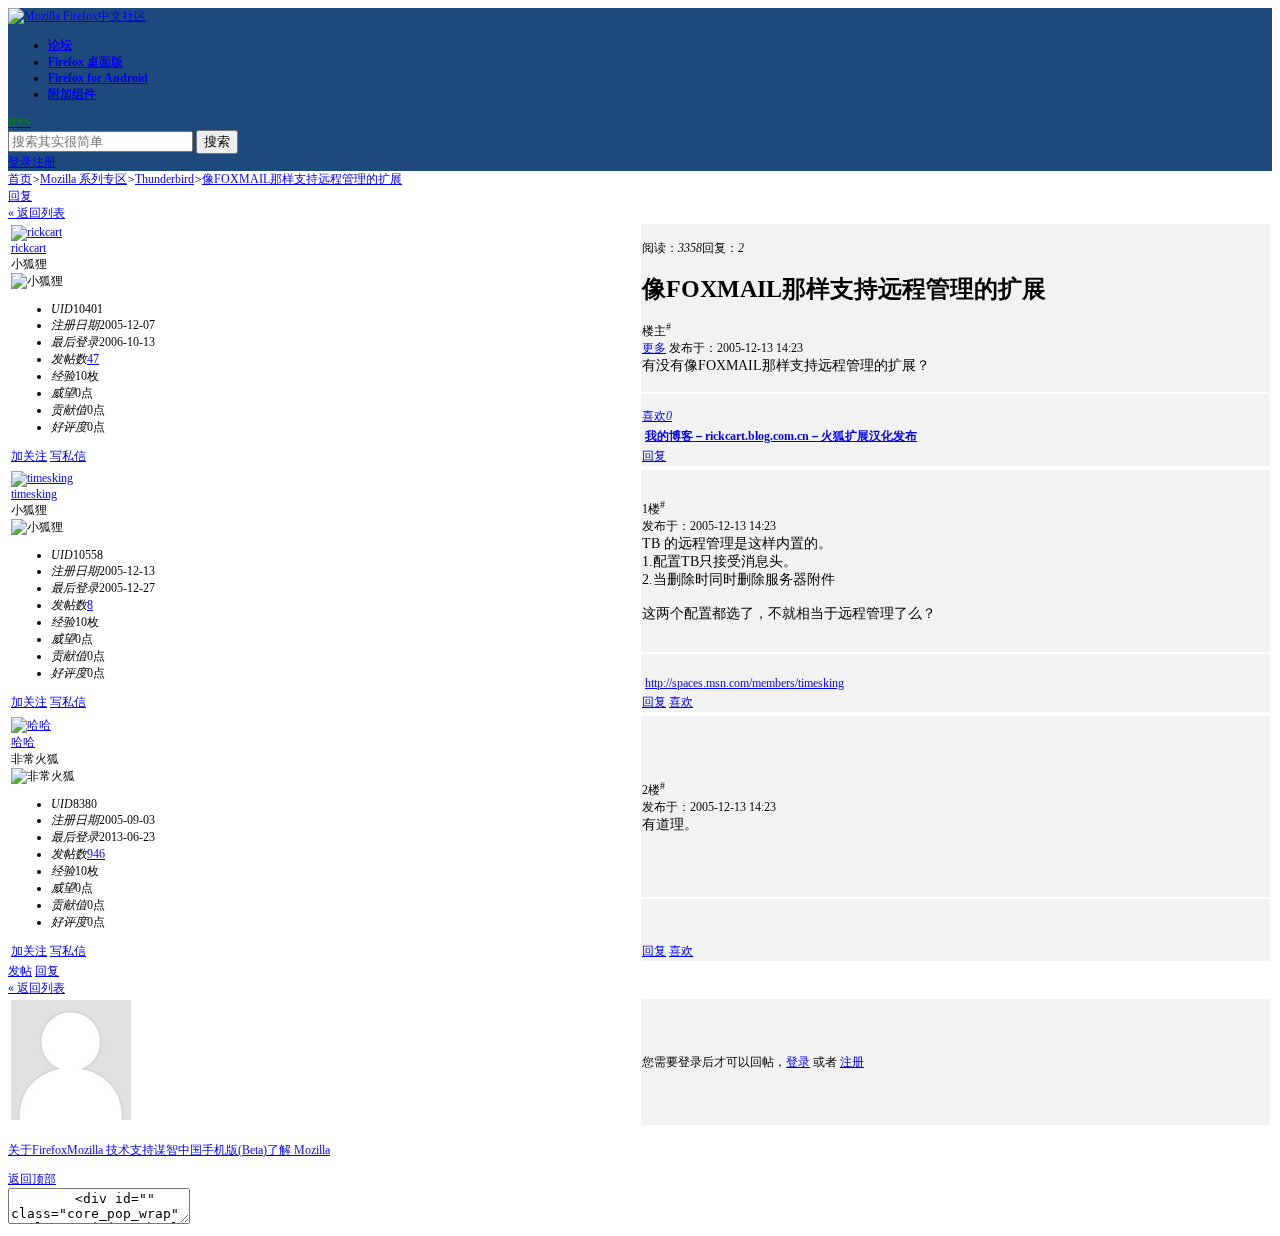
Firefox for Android (98, 78)
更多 (654, 348)
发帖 (20, 971)
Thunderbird (164, 179)
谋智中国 (178, 1150)
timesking (34, 494)
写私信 (68, 456)
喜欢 (681, 702)
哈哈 (23, 742)
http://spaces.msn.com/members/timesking (744, 683)
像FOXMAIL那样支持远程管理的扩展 (302, 179)
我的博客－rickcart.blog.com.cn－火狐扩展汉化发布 (781, 436)
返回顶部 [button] (32, 1179)
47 (93, 359)
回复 (20, 196)
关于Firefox (37, 1150)
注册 (44, 162)
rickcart (28, 248)
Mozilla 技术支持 (110, 1150)
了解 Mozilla (298, 1150)
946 (96, 854)
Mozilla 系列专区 (83, 179)
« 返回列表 (36, 213)
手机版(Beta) (234, 1150)
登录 (20, 162)
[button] (657, 416)
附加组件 (72, 94)
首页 (20, 179)
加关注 (29, 456)
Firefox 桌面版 (85, 62)
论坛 (60, 45)
